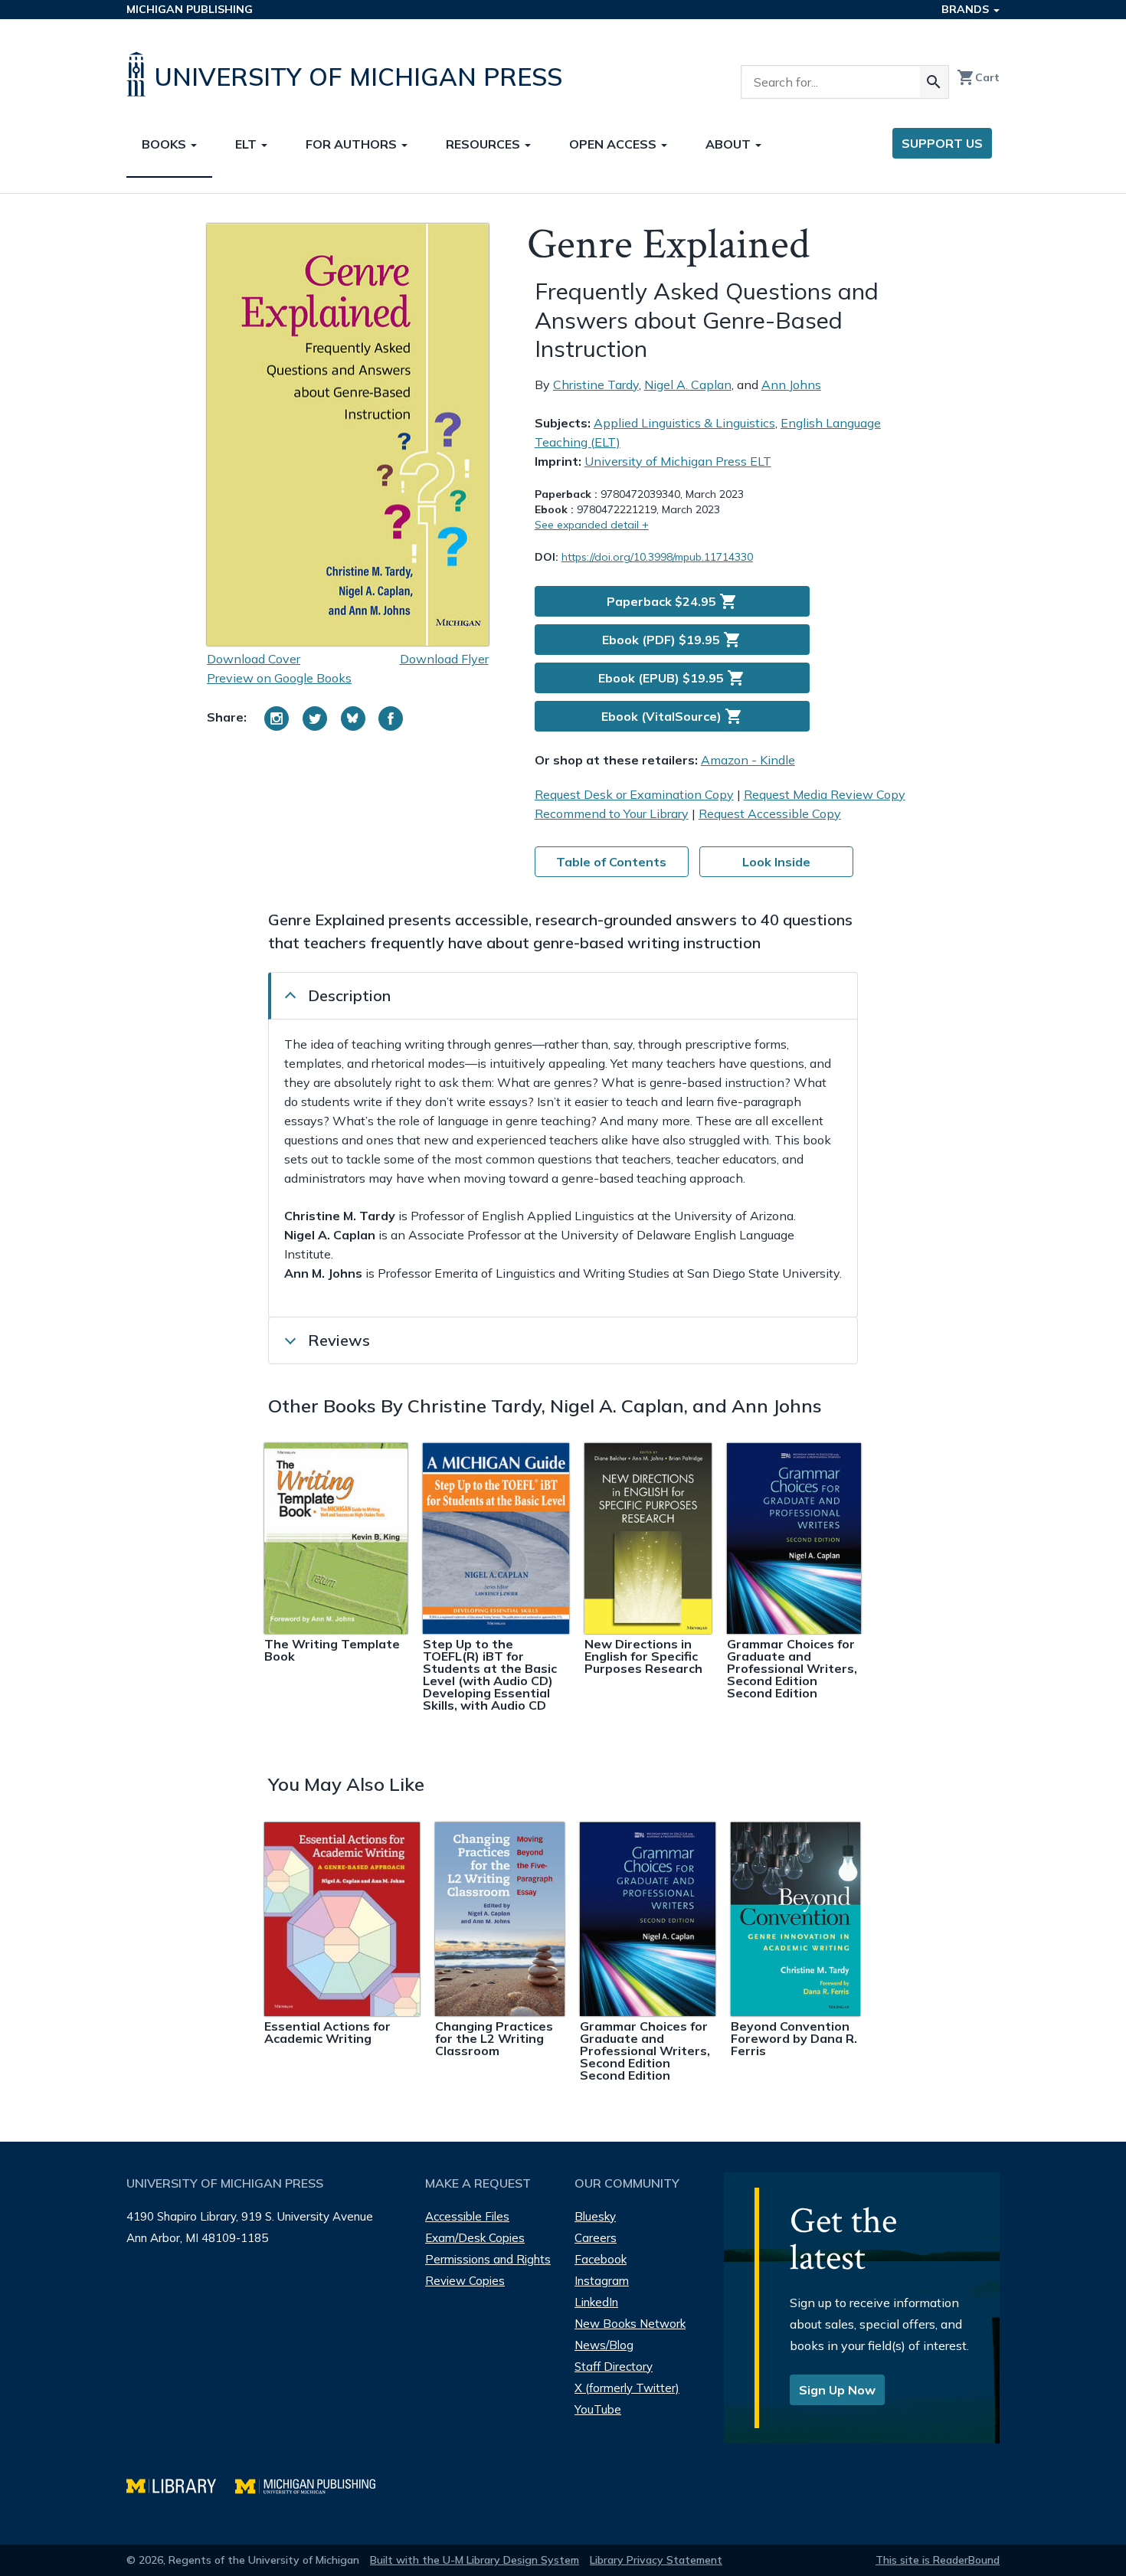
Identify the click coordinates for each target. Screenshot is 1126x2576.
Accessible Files (467, 2216)
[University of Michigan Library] (181, 2484)
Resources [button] (484, 144)
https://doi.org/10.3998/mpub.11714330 (657, 557)
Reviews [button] (339, 1340)
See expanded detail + (592, 525)
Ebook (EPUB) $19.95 (672, 678)
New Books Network (630, 2324)
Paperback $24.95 (672, 601)
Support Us (942, 143)
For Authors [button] (353, 144)
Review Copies (465, 2281)
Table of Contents (611, 862)
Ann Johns (791, 385)
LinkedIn (596, 2302)
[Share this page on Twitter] (315, 718)
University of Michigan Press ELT (678, 461)
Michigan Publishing (190, 9)
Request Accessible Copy (770, 813)
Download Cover (254, 659)
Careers (596, 2238)
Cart (978, 77)
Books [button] (165, 144)
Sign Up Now (837, 2390)
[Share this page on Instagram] (277, 718)
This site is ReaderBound (938, 2560)
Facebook (601, 2259)
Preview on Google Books (279, 678)
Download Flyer (444, 659)
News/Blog (604, 2345)
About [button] (730, 144)
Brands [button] (967, 9)
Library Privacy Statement (656, 2560)
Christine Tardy (596, 385)
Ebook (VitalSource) (672, 716)
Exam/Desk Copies (475, 2238)
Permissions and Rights (488, 2259)
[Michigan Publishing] (313, 2484)
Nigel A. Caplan (688, 385)
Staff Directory (614, 2367)
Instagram (602, 2281)
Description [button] (349, 995)
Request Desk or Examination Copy (634, 794)
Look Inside (776, 862)
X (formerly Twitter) (627, 2388)
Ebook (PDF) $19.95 (672, 640)
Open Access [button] (614, 144)
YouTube (598, 2409)
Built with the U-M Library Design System (475, 2560)
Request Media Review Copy (825, 794)
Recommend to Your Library (612, 813)
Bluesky (595, 2216)
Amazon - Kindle (748, 760)
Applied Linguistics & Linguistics (684, 423)
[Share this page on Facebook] (391, 718)
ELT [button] (247, 144)
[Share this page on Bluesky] (353, 718)
